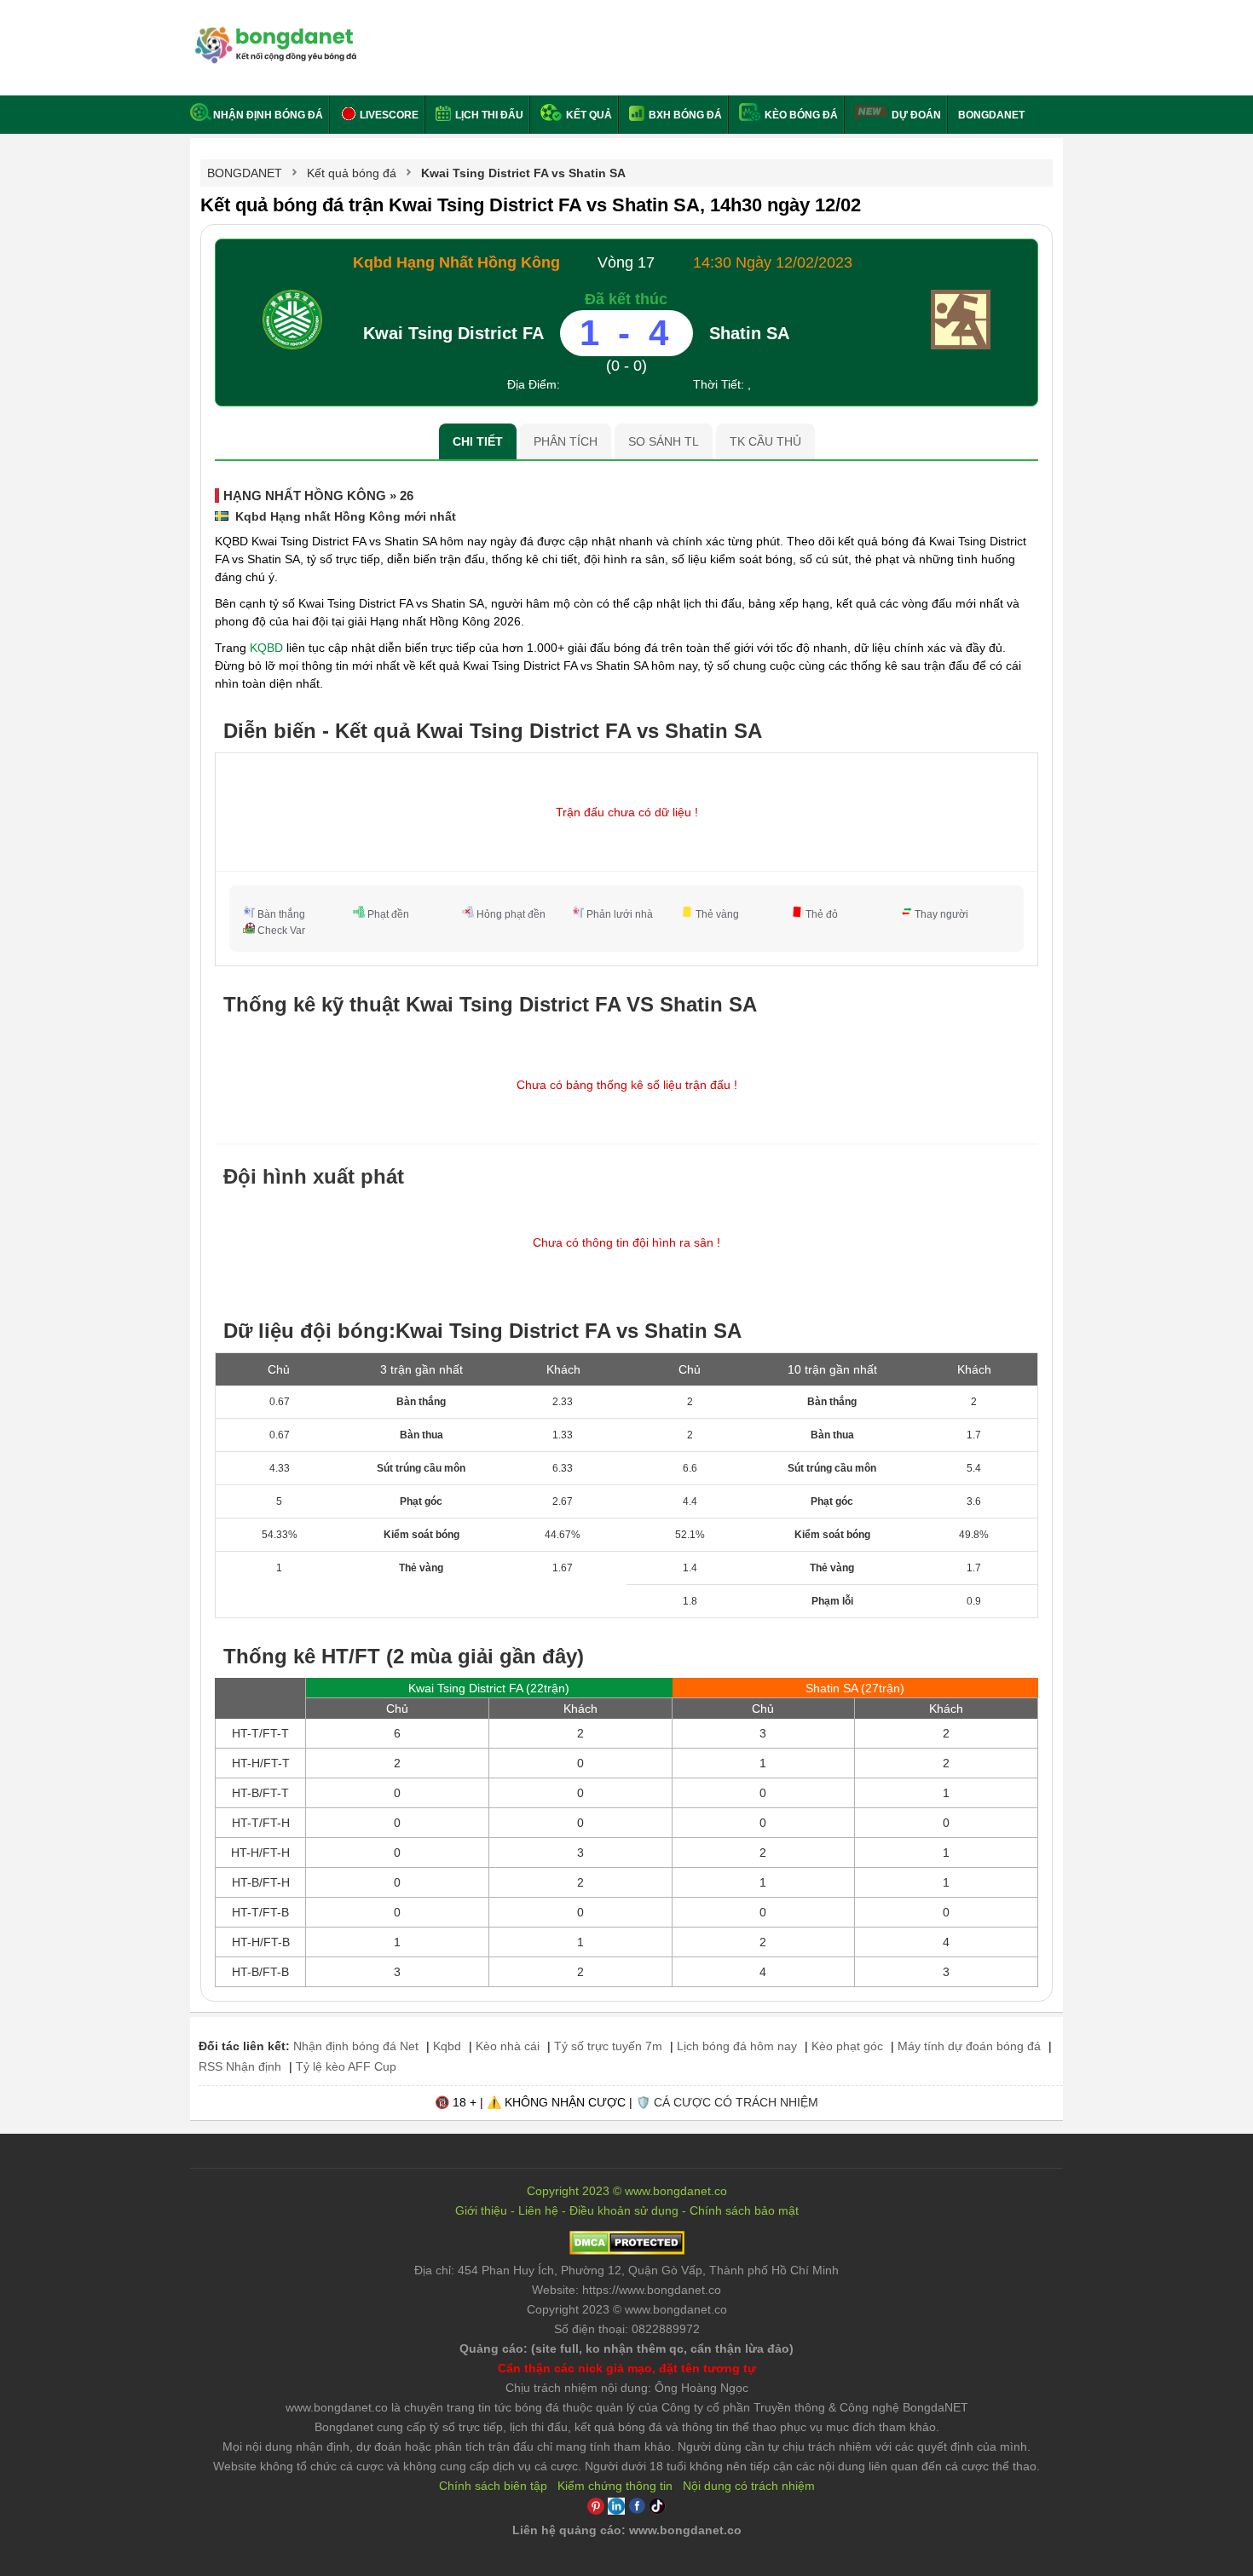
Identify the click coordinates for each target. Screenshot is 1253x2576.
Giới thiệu (481, 2210)
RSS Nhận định (240, 2066)
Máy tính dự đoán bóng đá (969, 2046)
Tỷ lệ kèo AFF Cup (346, 2066)
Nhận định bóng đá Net (356, 2046)
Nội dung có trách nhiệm (749, 2486)
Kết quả (588, 115)
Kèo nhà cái (508, 2046)
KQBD (266, 648)
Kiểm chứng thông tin (615, 2486)
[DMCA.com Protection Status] (627, 2250)
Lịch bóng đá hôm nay (737, 2046)
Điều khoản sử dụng (624, 2210)
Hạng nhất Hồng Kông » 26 (318, 496)
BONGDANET (991, 115)
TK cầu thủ (765, 441)
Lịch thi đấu (488, 115)
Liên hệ (538, 2210)
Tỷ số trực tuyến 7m (608, 2046)
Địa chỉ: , (626, 2270)
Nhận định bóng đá (268, 115)
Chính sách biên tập (493, 2486)
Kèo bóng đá (800, 115)
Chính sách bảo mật (744, 2210)
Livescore (388, 115)
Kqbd (447, 2046)
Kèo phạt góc (847, 2046)
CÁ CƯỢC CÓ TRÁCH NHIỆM (736, 2102)
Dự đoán (916, 115)
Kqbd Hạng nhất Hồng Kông (456, 262)
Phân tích (566, 441)
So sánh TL (664, 441)
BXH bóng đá (684, 115)
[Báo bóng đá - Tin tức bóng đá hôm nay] (273, 34)
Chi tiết (478, 441)
